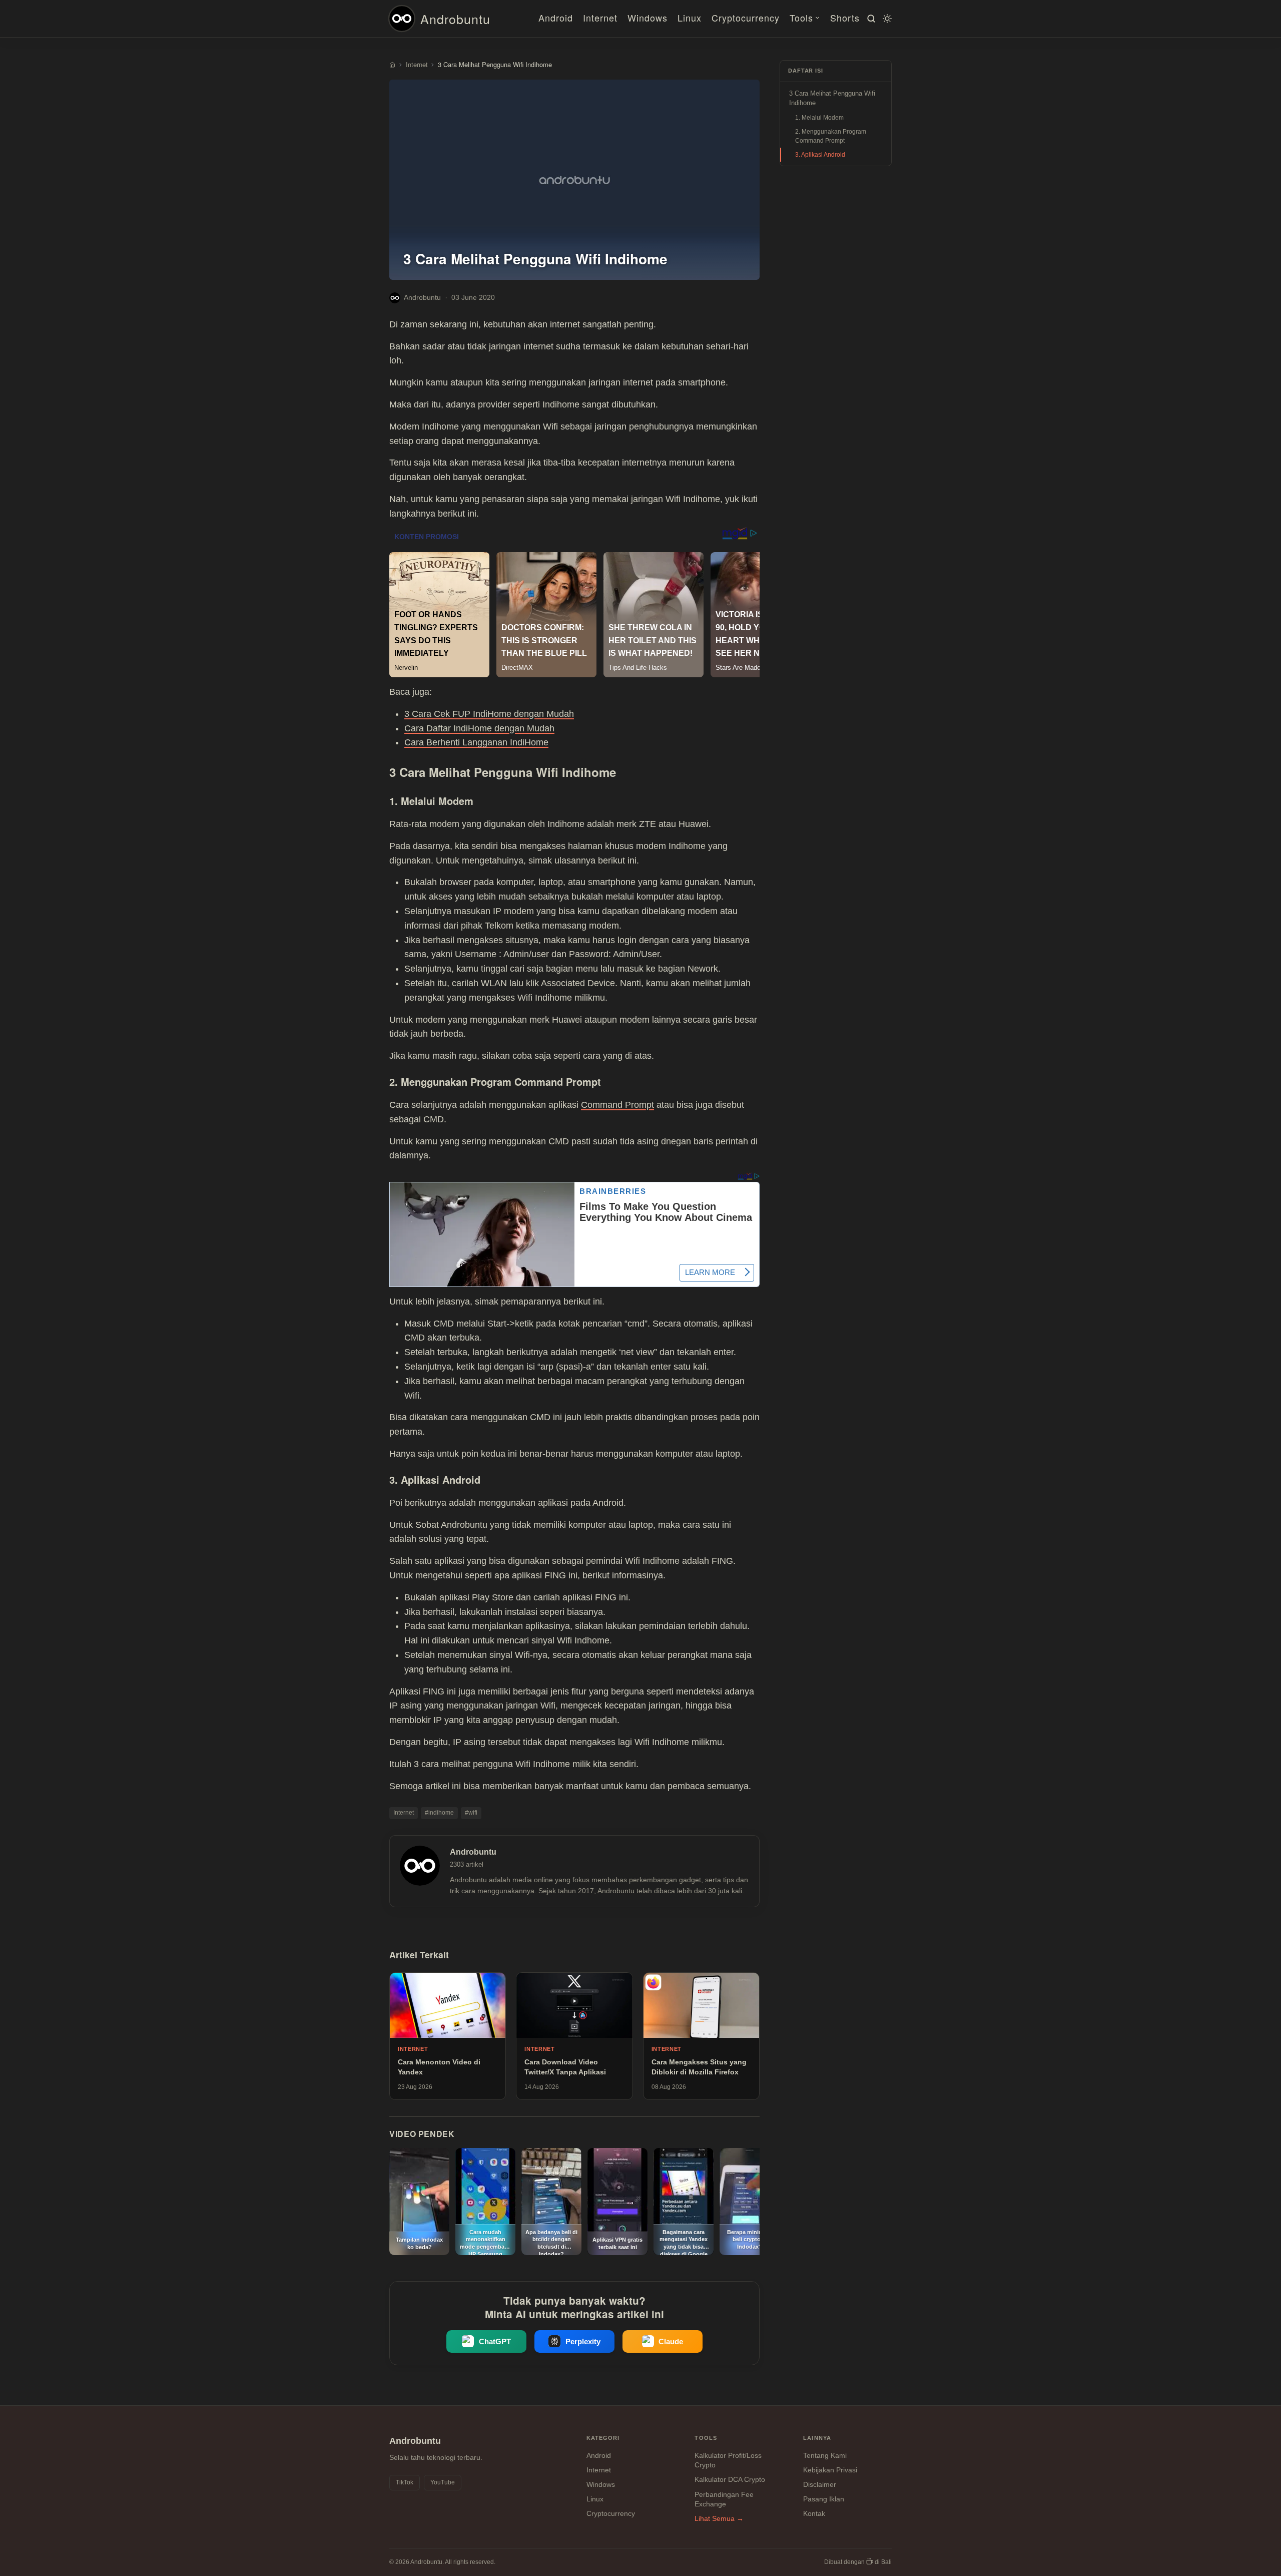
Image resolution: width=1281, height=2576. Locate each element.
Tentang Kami (825, 2455)
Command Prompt (617, 1105)
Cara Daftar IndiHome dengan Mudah (479, 728)
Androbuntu (455, 19)
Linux (690, 18)
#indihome (439, 1813)
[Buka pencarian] (870, 19)
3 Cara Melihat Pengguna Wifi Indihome (832, 98)
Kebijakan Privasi (830, 2470)
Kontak (814, 2513)
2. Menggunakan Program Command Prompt (831, 136)
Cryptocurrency (746, 18)
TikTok (405, 2482)
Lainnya (817, 2438)
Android (556, 18)
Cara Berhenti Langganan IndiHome (476, 742)
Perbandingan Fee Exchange (724, 2499)
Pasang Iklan (824, 2499)
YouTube (443, 2482)
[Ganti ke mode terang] (886, 19)
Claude (671, 2341)
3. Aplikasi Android (820, 155)
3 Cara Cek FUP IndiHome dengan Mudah (489, 714)
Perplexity (583, 2341)
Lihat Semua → (719, 2518)
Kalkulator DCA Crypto (730, 2479)
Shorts (845, 18)
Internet (600, 18)
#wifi (471, 1813)
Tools (801, 18)
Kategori (603, 2438)
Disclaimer (820, 2484)
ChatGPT (495, 2341)
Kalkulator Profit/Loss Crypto (728, 2460)
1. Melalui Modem (819, 118)
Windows (648, 18)
